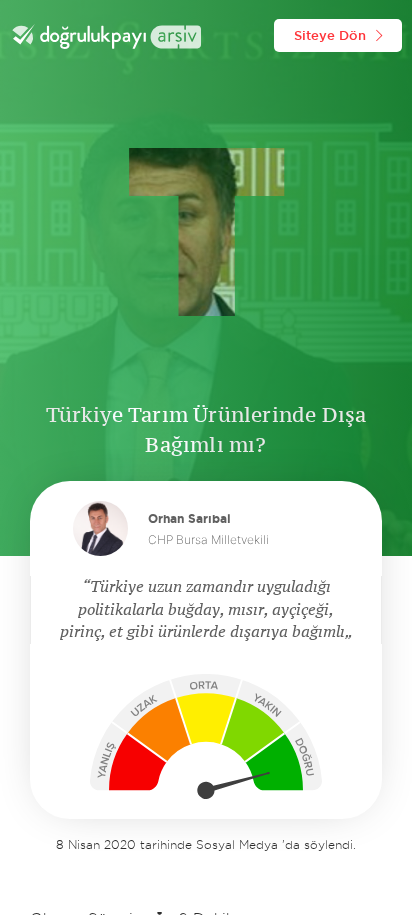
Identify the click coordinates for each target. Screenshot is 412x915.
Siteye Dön (330, 35)
